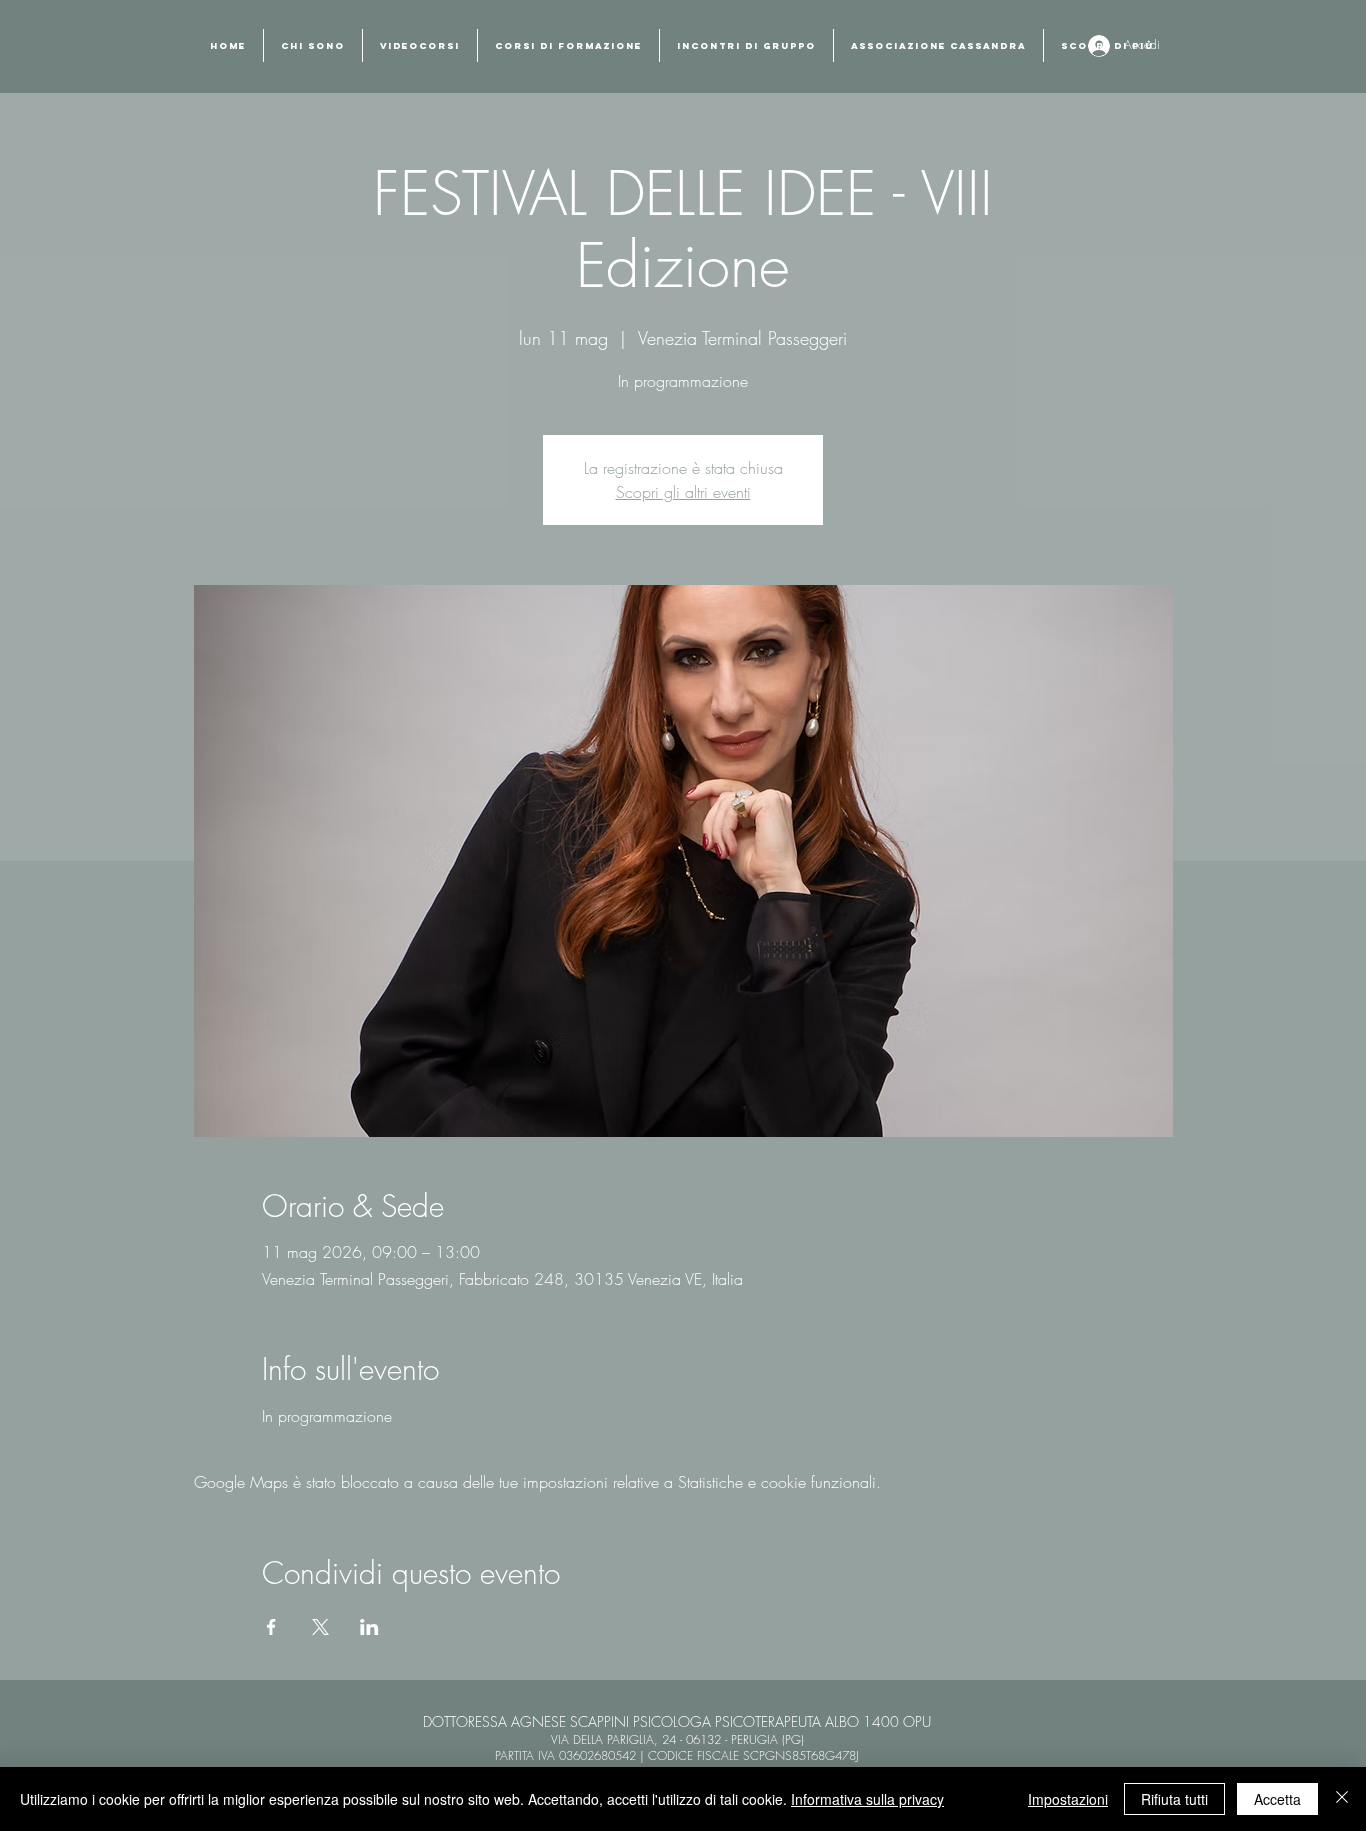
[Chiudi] (1342, 1799)
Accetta (1277, 1799)
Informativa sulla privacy (867, 1799)
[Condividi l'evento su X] (320, 1627)
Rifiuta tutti (1174, 1799)
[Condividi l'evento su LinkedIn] (369, 1627)
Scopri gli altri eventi (683, 492)
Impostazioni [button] (1068, 1799)
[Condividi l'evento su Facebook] (271, 1627)
